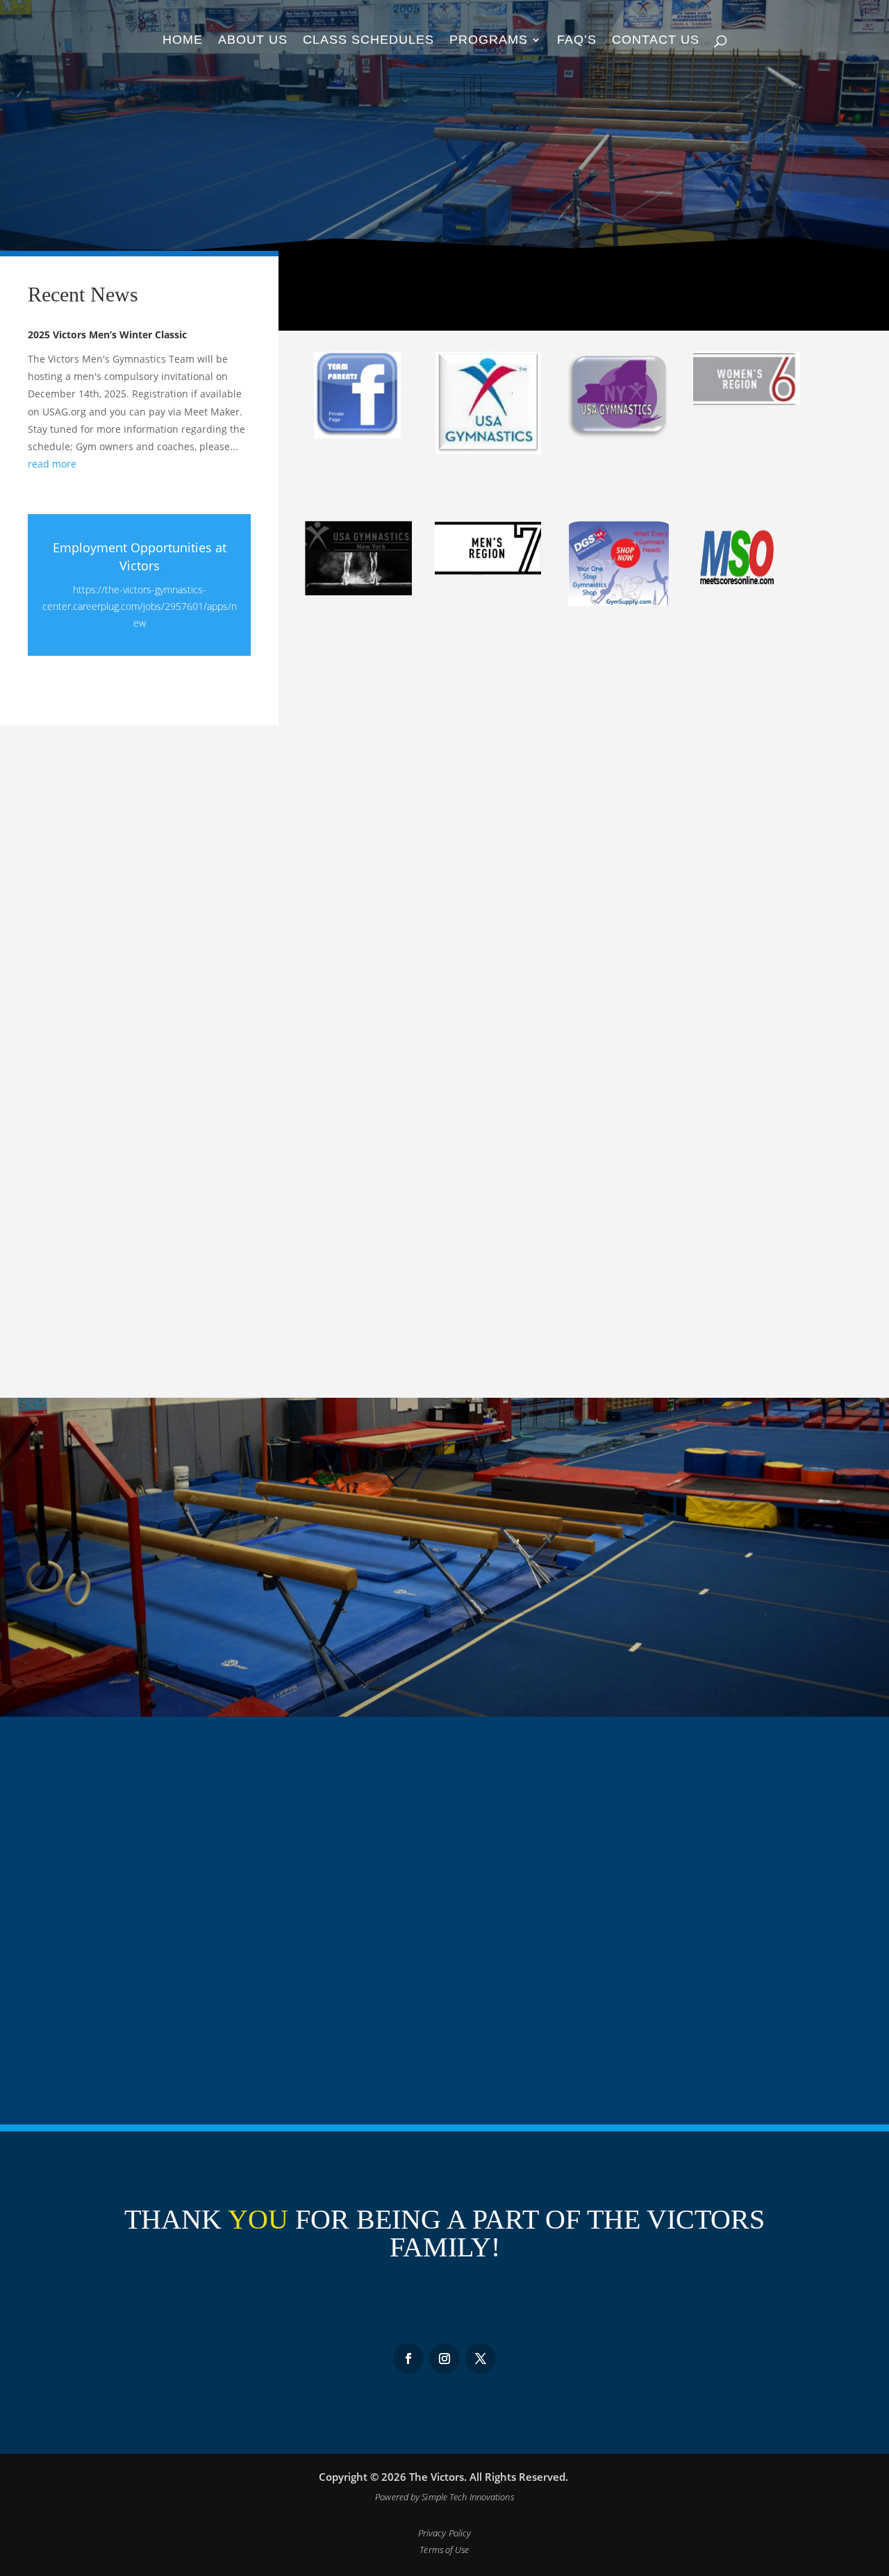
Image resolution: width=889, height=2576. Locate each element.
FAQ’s (577, 41)
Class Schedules (368, 41)
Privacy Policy (444, 2533)
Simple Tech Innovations (467, 2497)
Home (183, 41)
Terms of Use (444, 2550)
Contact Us (656, 41)
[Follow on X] (481, 2359)
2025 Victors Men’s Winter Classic (107, 335)
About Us (253, 41)
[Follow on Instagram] (408, 2359)
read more (52, 464)
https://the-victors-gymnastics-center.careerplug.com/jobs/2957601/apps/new (140, 606)
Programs (489, 41)
